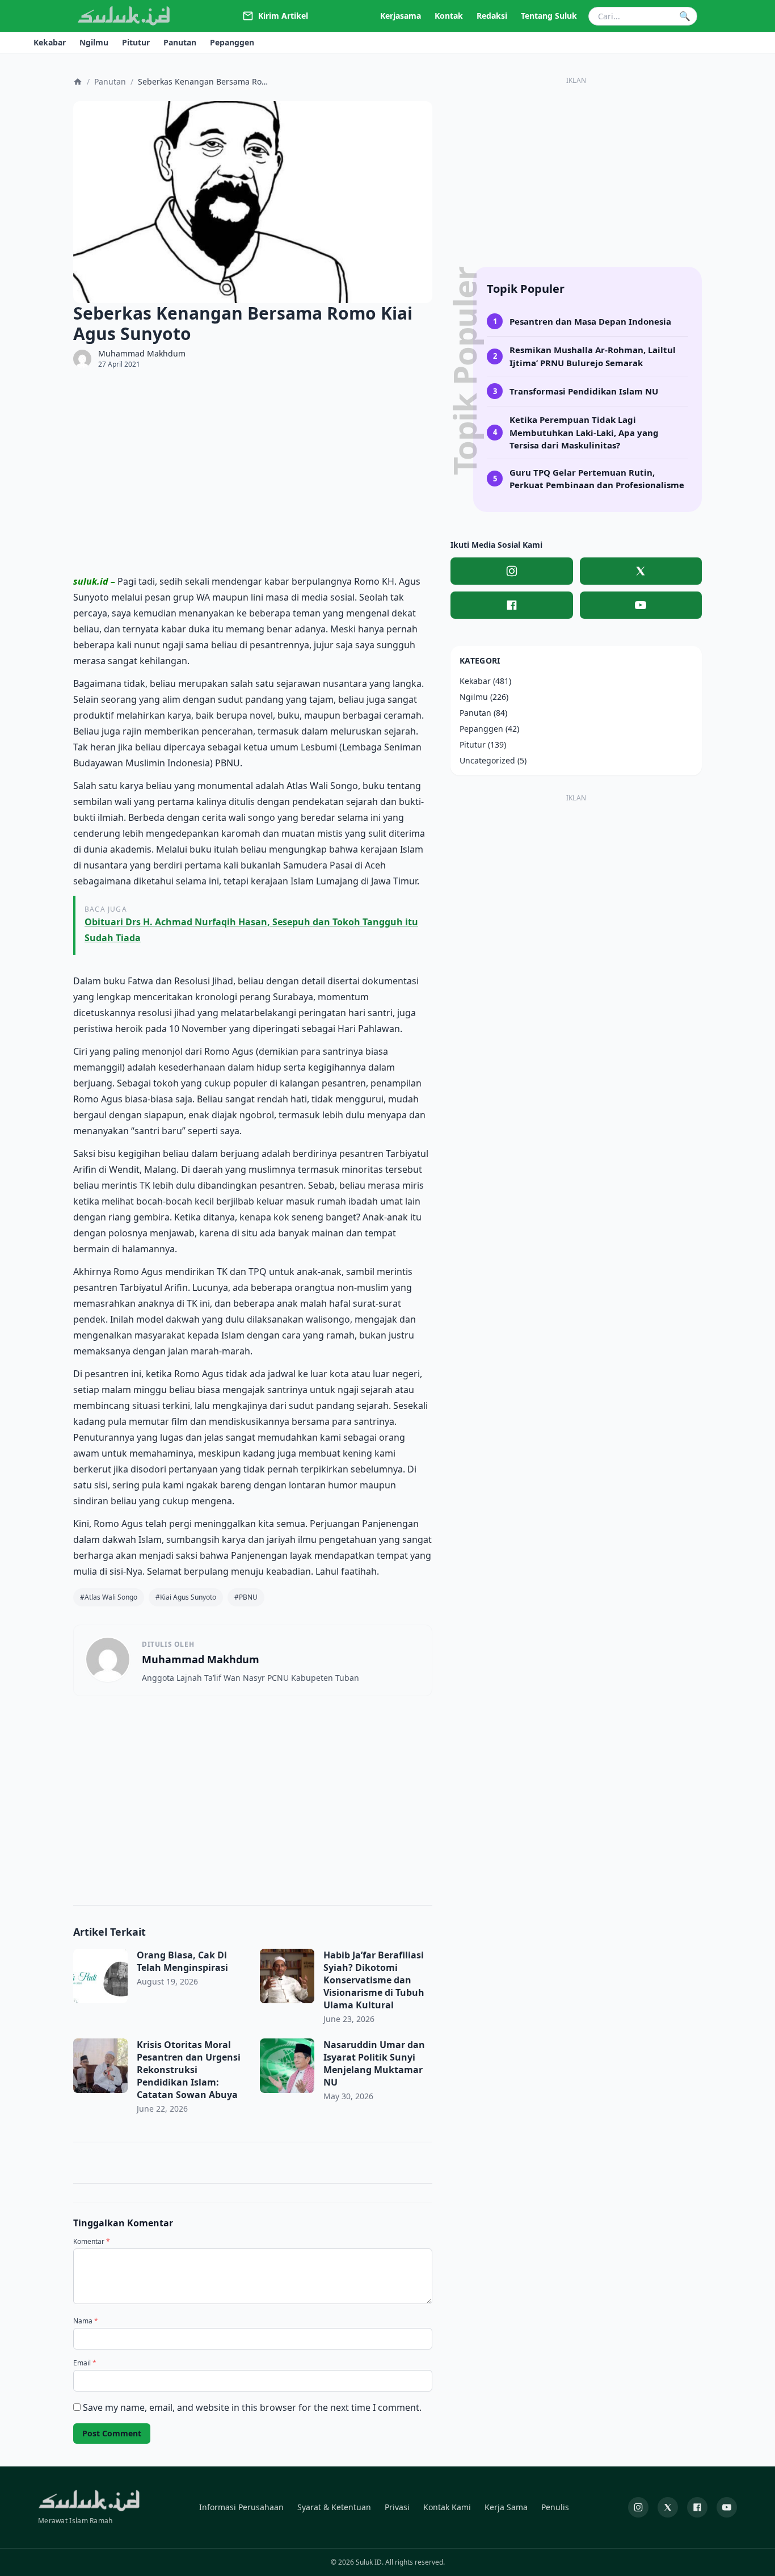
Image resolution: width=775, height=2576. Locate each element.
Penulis (555, 2507)
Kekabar (475, 681)
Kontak (449, 16)
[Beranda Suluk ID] (89, 2501)
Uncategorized (487, 760)
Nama (86, 2321)
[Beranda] (78, 82)
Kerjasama (401, 16)
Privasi (397, 2507)
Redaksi (492, 16)
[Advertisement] (253, 471)
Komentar (92, 2242)
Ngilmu (474, 697)
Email (85, 2363)
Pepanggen (481, 729)
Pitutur (473, 744)
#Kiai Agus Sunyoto (186, 1597)
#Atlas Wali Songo (109, 1597)
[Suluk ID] (124, 16)
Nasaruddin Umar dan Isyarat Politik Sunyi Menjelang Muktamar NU (374, 2063)
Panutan (110, 81)
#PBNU (246, 1597)
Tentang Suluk (549, 16)
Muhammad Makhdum (142, 354)
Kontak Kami (447, 2507)
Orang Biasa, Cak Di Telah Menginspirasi (182, 1961)
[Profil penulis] (82, 359)
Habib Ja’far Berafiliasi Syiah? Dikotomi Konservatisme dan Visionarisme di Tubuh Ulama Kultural (374, 1980)
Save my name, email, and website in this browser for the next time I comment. (252, 2407)
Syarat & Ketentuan (334, 2507)
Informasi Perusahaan (241, 2507)
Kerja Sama (506, 2507)
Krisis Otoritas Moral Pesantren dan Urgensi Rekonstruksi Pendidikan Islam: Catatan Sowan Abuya (189, 2070)
